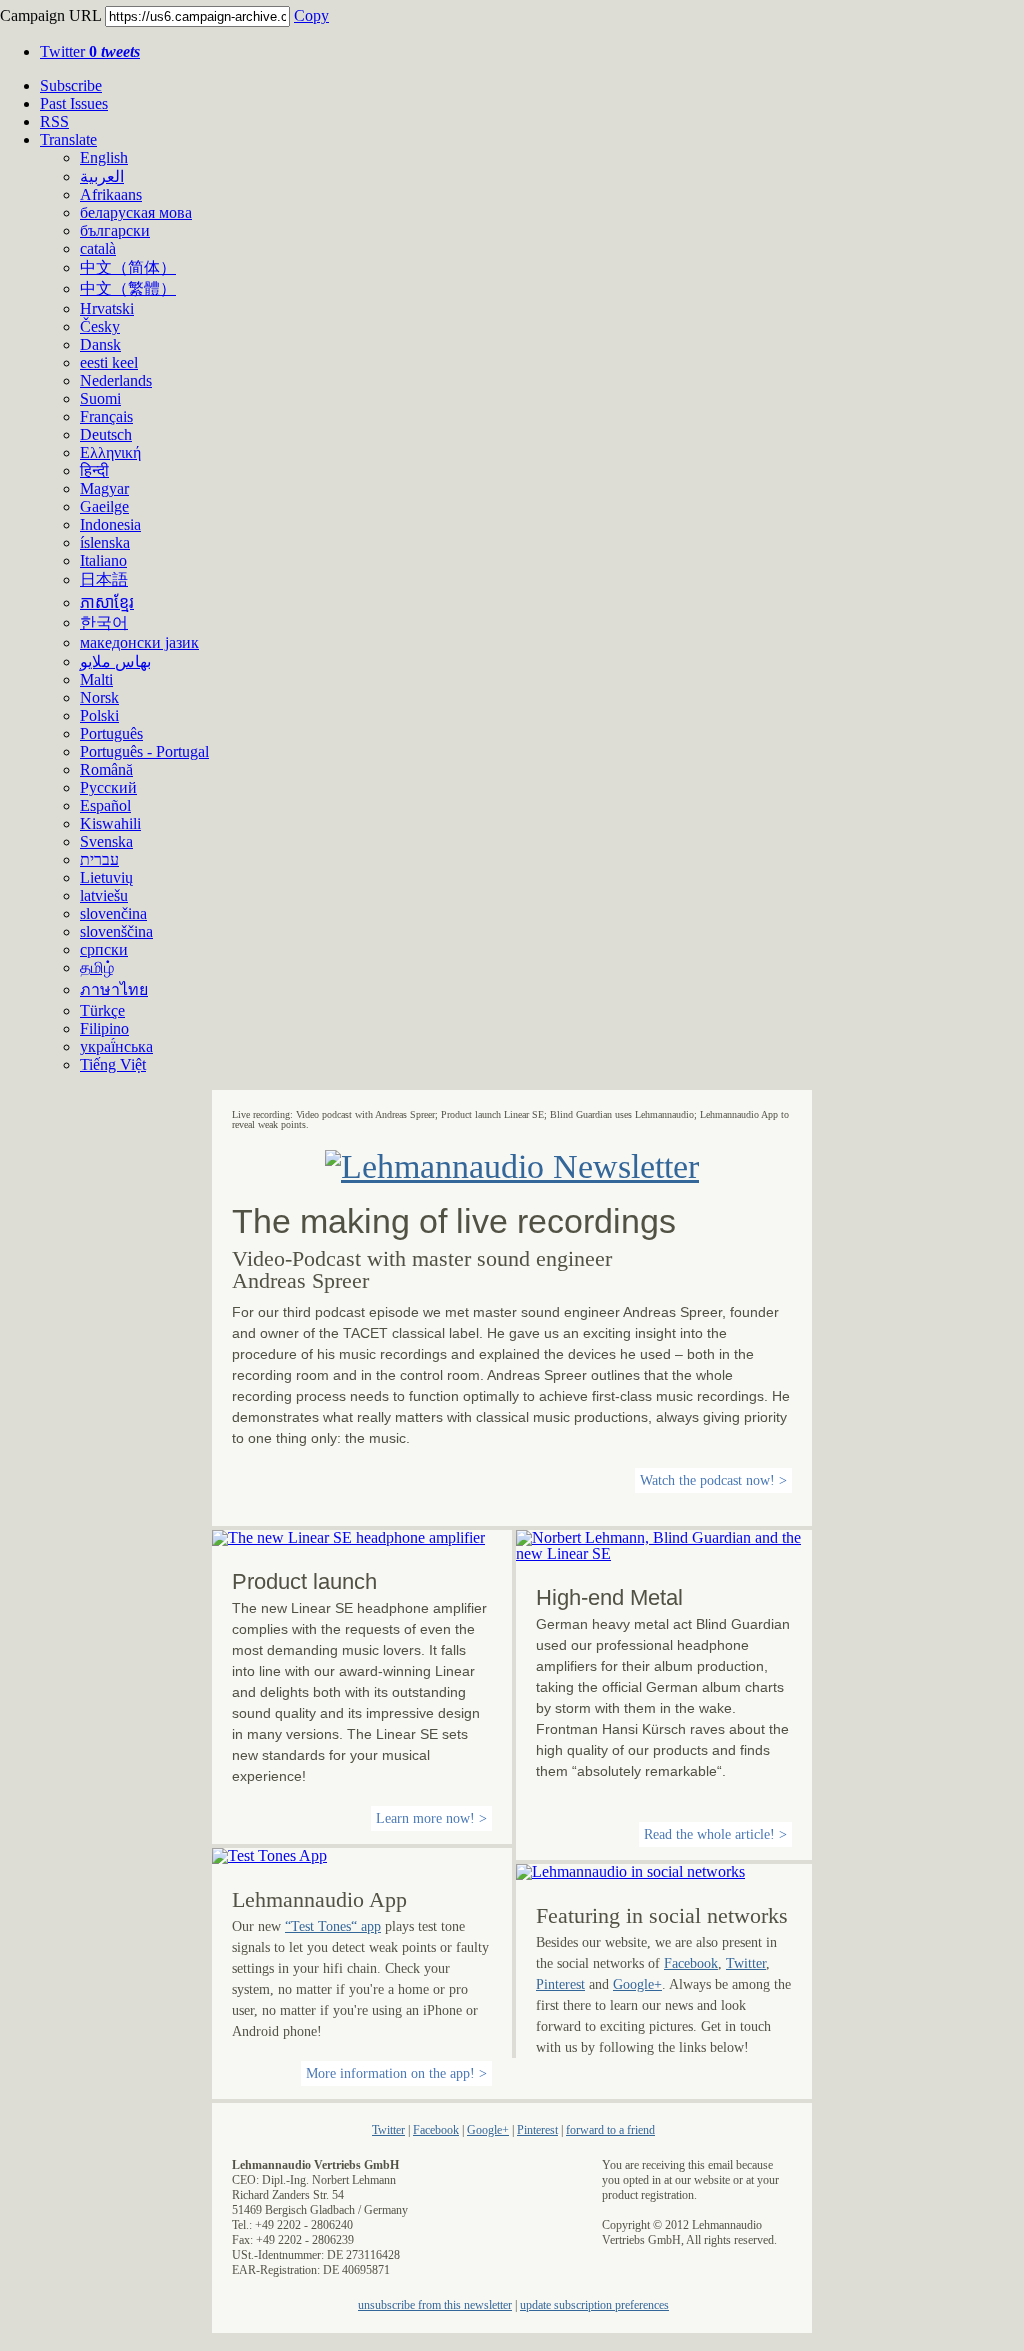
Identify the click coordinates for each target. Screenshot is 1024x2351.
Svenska (106, 841)
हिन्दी (94, 470)
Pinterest (560, 1984)
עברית (99, 859)
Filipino (104, 1028)
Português (111, 733)
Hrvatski (107, 308)
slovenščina (116, 931)
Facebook (691, 1963)
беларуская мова (136, 212)
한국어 (104, 622)
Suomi (100, 398)
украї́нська (116, 1046)
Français (106, 416)
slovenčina (113, 913)
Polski (99, 715)
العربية (102, 176)
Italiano (103, 560)
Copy (311, 15)
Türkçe (102, 1010)
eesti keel (109, 362)
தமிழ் (97, 967)
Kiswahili (110, 823)
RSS (54, 121)
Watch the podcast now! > (713, 1480)
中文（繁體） (128, 288)
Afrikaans (111, 194)
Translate (68, 139)
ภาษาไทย (114, 989)
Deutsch (106, 434)
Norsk (99, 697)
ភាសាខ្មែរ (107, 602)
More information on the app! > (396, 2073)
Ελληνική (110, 452)
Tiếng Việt (113, 1064)
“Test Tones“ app (333, 1926)
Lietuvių (106, 877)
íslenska (105, 542)
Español (105, 805)
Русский (108, 787)
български (115, 230)
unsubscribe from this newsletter (435, 2305)
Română (106, 769)
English (104, 157)
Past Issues (74, 103)
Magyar (104, 488)
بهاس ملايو (115, 661)
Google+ (637, 1984)
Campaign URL (50, 15)
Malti (96, 679)
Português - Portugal (144, 751)
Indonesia (110, 524)
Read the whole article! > (715, 1834)
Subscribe (71, 85)
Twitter (90, 51)
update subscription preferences (594, 2305)
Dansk (100, 344)
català (98, 248)
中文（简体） (128, 267)
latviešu (104, 895)
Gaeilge (104, 506)
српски (104, 949)
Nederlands (116, 380)
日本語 (104, 579)
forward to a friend (610, 2130)
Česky (100, 326)
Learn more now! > (431, 1818)
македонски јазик (139, 642)
